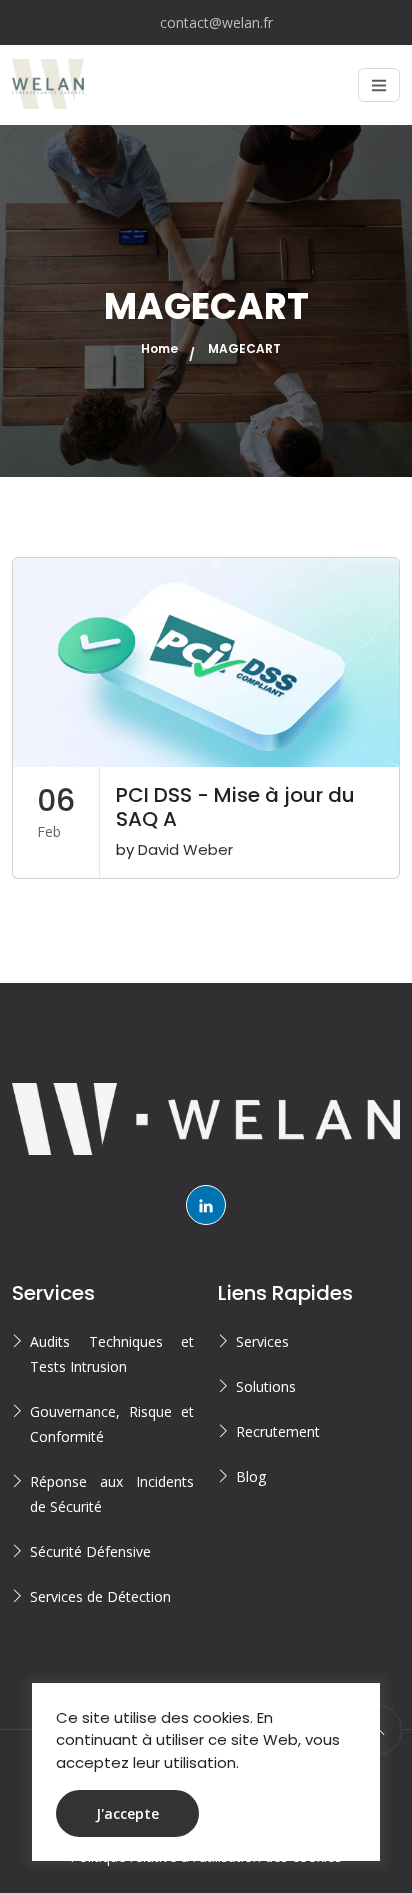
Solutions (266, 1386)
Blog (251, 1476)
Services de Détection (100, 1596)
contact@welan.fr (216, 22)
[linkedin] (206, 1205)
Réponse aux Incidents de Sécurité (112, 1494)
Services (262, 1341)
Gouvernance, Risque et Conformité (112, 1424)
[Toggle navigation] (379, 85)
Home (159, 348)
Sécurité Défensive (90, 1551)
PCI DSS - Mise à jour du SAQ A (235, 807)
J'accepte (127, 1813)
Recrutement (278, 1431)
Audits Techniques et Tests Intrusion (112, 1354)
